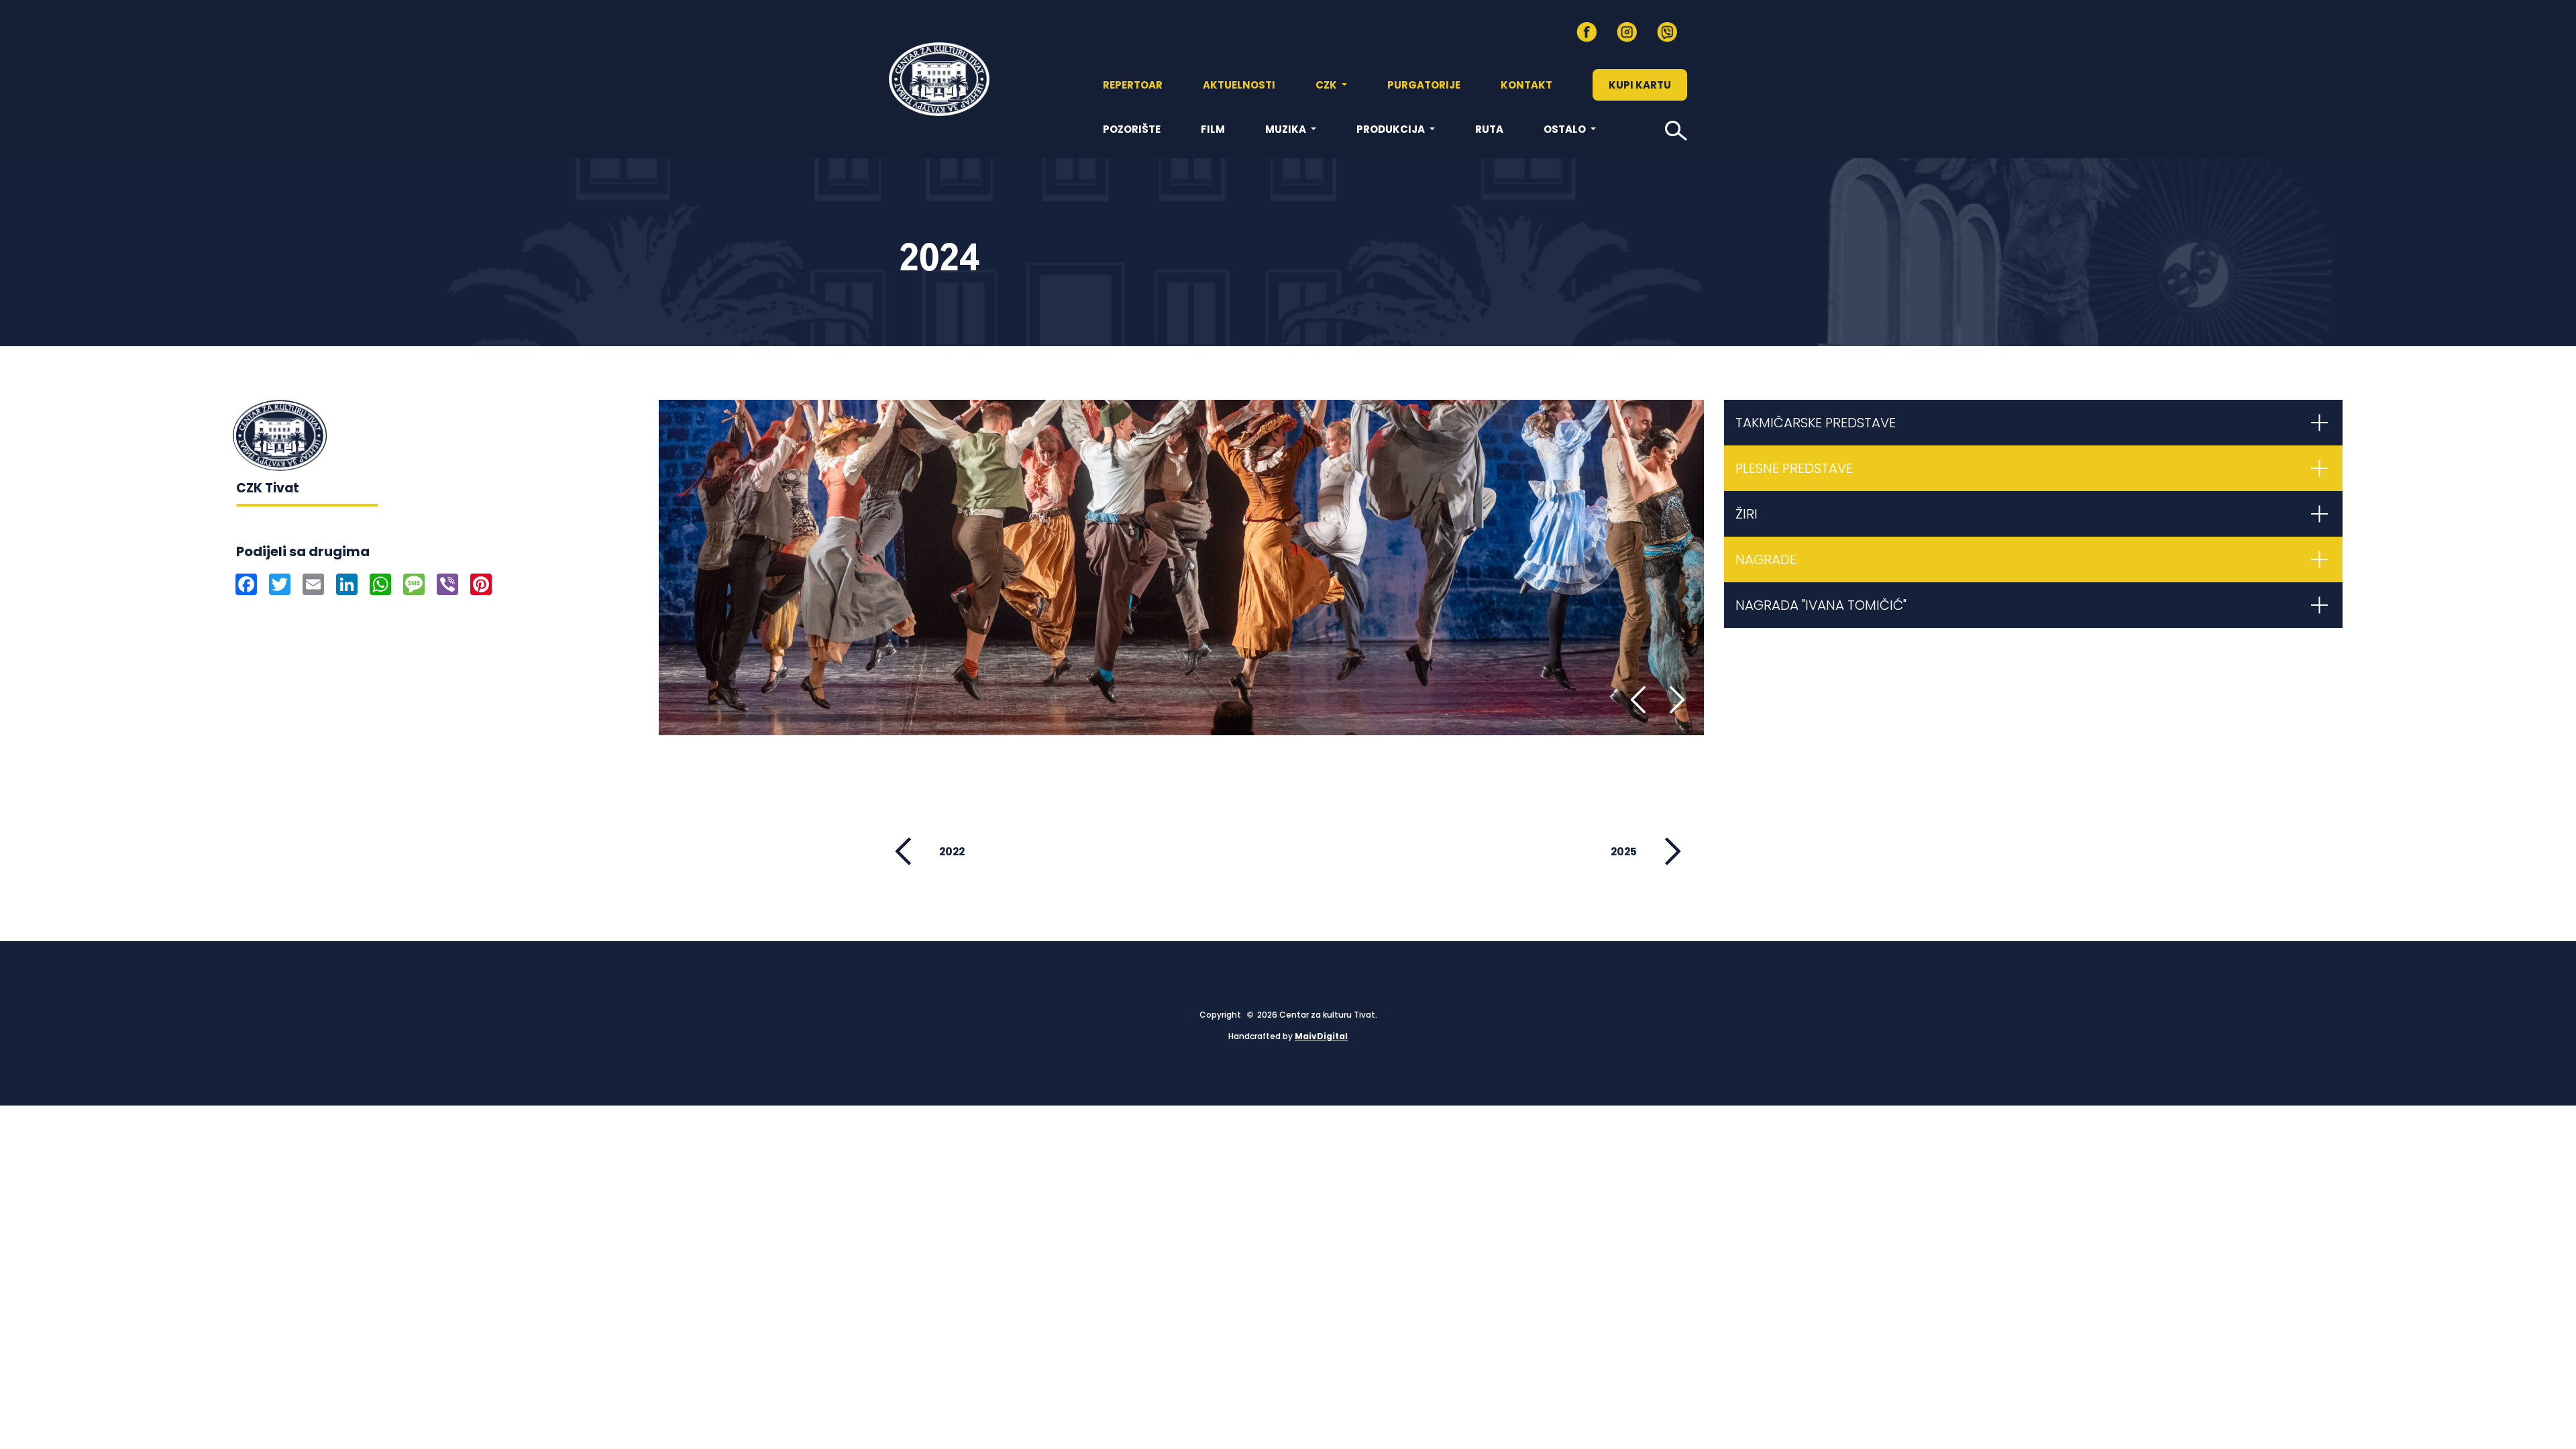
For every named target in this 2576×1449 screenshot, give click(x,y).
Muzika (1287, 129)
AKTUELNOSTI (1239, 85)
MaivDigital (1321, 1036)
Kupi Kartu (1640, 85)
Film (1213, 129)
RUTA (1489, 129)
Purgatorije (1424, 85)
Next (1669, 700)
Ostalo (1566, 129)
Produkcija (1392, 129)
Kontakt (1526, 85)
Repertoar (1133, 85)
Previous (1642, 700)
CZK (1327, 85)
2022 (952, 852)
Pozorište (1132, 129)
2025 (1624, 852)
